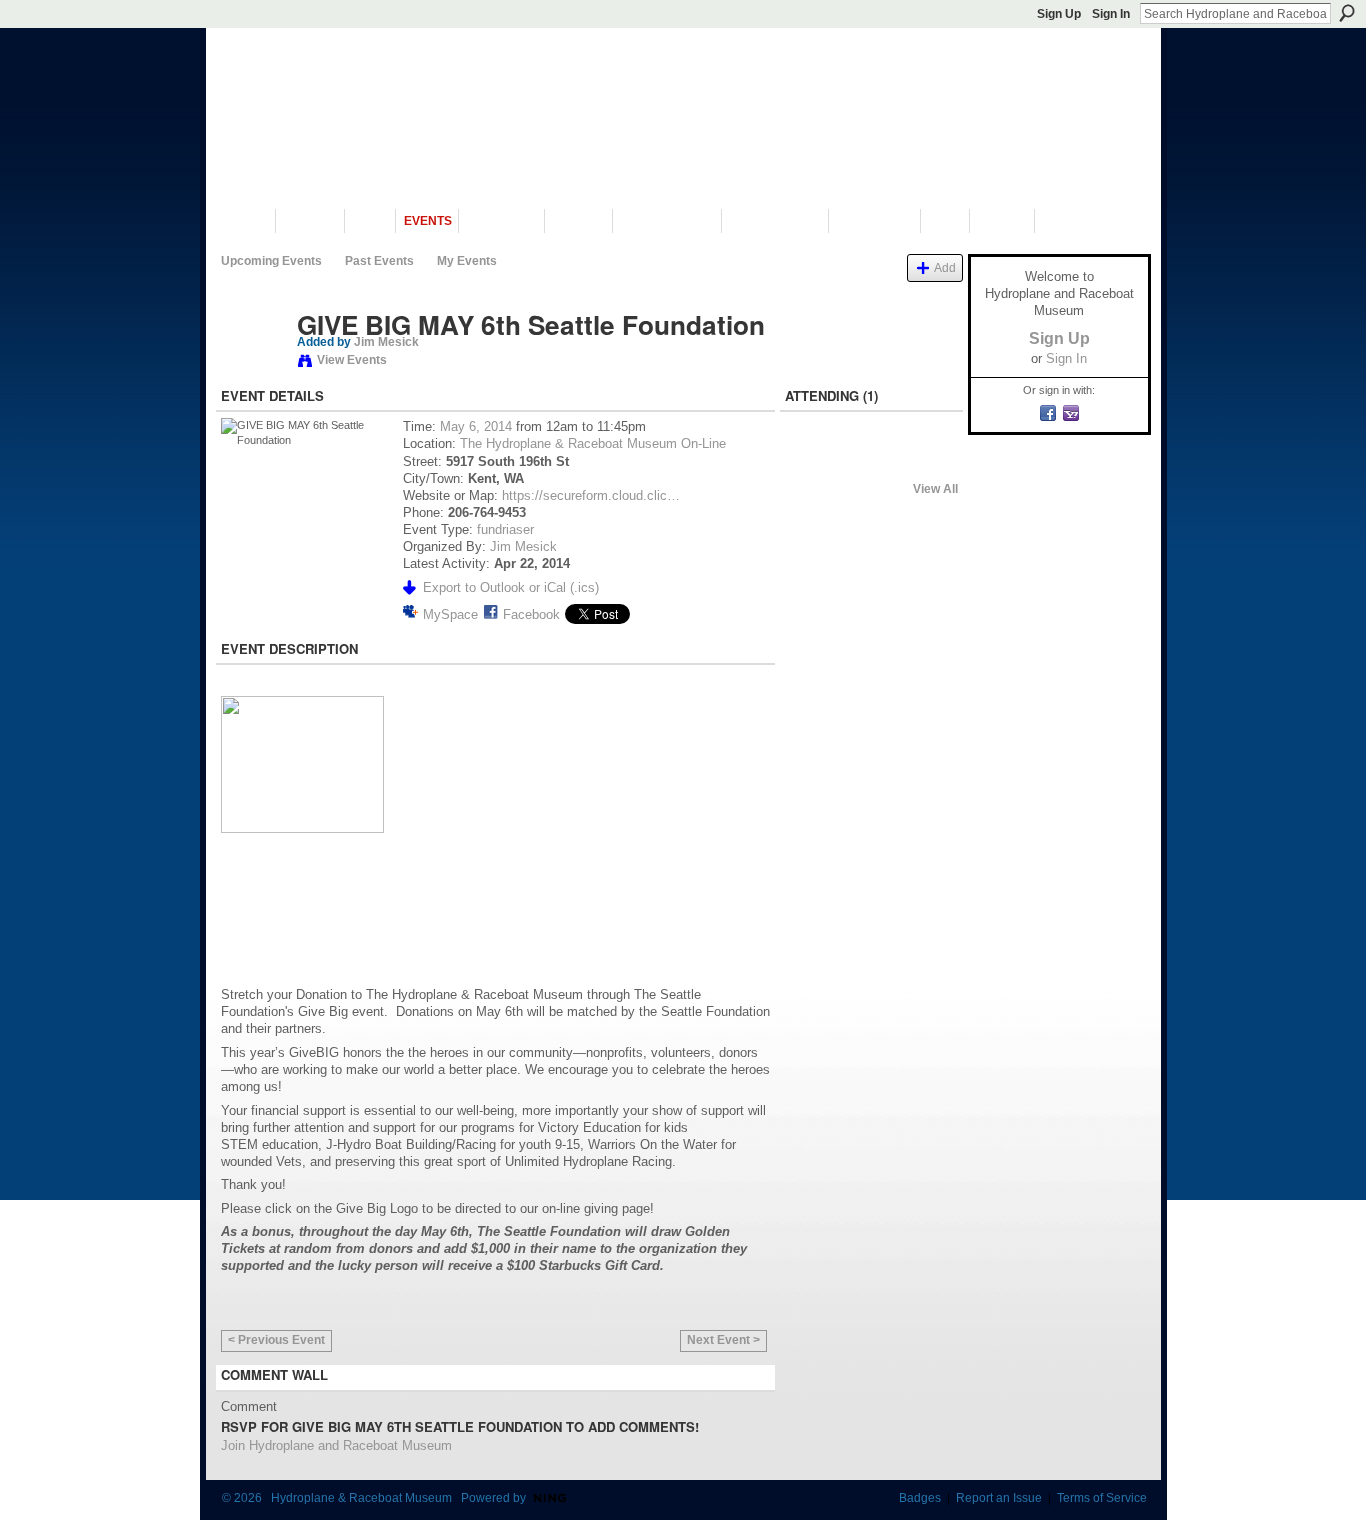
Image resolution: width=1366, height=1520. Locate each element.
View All (935, 489)
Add (945, 267)
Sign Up (1059, 14)
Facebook (531, 614)
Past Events (379, 261)
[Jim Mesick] (253, 367)
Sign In (1111, 14)
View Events (352, 360)
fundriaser (505, 529)
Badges (920, 1498)
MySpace (450, 614)
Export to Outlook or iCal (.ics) (511, 587)
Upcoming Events (271, 261)
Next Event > (723, 1340)
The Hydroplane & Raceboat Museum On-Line (593, 443)
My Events (467, 261)
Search (1347, 13)
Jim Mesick (386, 342)
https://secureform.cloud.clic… (591, 495)
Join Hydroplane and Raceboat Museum (336, 1445)
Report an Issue (999, 1498)
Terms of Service (1102, 1498)
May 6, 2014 (476, 426)
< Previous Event (276, 1340)
